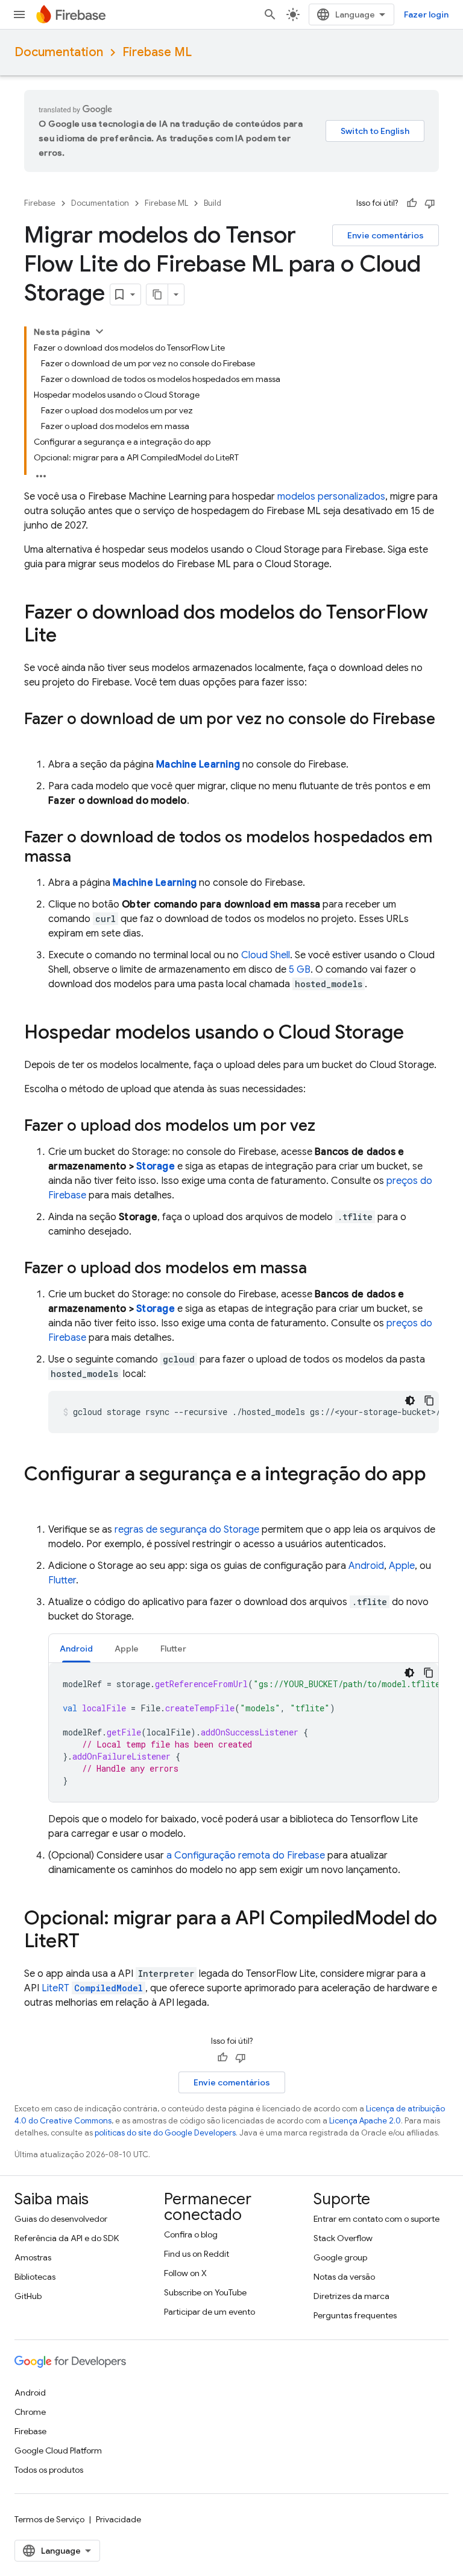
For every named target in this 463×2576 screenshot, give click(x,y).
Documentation (59, 52)
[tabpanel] (244, 1732)
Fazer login (426, 14)
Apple (402, 1566)
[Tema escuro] (410, 1401)
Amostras (33, 2257)
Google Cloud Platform (58, 2450)
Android (366, 1566)
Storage (156, 1166)
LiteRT (92, 1988)
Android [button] (76, 1649)
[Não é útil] (430, 203)
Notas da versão (344, 2277)
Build (213, 203)
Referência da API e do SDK (67, 2238)
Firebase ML (157, 52)
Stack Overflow (343, 2238)
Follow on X (185, 2273)
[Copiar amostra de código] (429, 1401)
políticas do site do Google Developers (165, 2133)
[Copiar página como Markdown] (157, 294)
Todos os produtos (49, 2470)
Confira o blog (191, 2234)
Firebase (40, 203)
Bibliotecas (35, 2277)
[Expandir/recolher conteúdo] (99, 331)
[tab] (76, 1648)
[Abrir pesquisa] (270, 14)
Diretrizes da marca (351, 2296)
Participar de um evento (209, 2312)
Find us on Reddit (197, 2254)
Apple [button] (127, 1649)
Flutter (62, 1580)
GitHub (28, 2296)
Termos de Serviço (49, 2519)
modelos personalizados (331, 497)
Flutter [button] (173, 1649)
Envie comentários (386, 235)
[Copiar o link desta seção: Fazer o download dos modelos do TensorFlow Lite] (69, 637)
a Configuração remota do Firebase (246, 1856)
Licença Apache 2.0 (365, 2121)
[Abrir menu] (19, 14)
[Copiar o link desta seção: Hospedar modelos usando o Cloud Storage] (416, 1034)
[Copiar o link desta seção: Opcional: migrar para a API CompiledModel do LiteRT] (92, 1942)
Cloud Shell (266, 955)
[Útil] (412, 203)
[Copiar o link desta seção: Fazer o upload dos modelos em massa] (319, 1269)
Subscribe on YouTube (205, 2292)
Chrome (30, 2412)
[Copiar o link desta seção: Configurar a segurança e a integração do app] (36, 1498)
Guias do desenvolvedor (61, 2219)
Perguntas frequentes (355, 2315)
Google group (340, 2257)
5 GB (300, 970)
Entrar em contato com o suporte (376, 2219)
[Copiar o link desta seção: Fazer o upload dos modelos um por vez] (327, 1127)
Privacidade (118, 2519)
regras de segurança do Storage (187, 1530)
